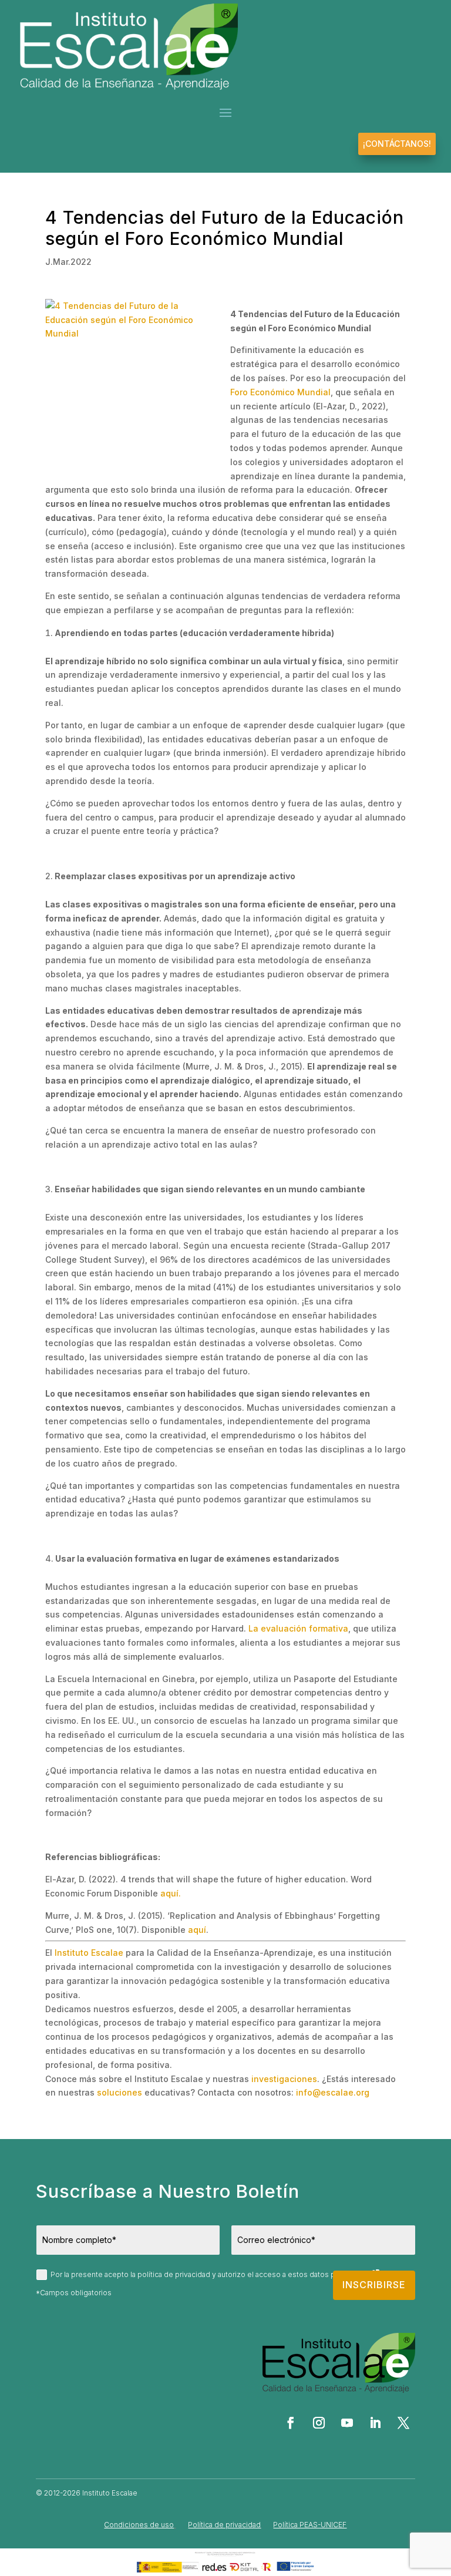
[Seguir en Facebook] (291, 2423)
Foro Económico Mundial (280, 392)
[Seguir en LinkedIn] (375, 2423)
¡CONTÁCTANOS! (397, 144)
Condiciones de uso (139, 2525)
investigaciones (284, 2079)
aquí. (171, 1893)
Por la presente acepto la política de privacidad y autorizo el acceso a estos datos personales (211, 2274)
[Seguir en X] (403, 2423)
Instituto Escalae (89, 1953)
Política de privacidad (224, 2525)
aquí (197, 1930)
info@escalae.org (333, 2092)
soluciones (120, 2092)
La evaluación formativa (298, 1628)
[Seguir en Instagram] (319, 2423)
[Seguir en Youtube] (347, 2423)
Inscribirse (374, 2285)
